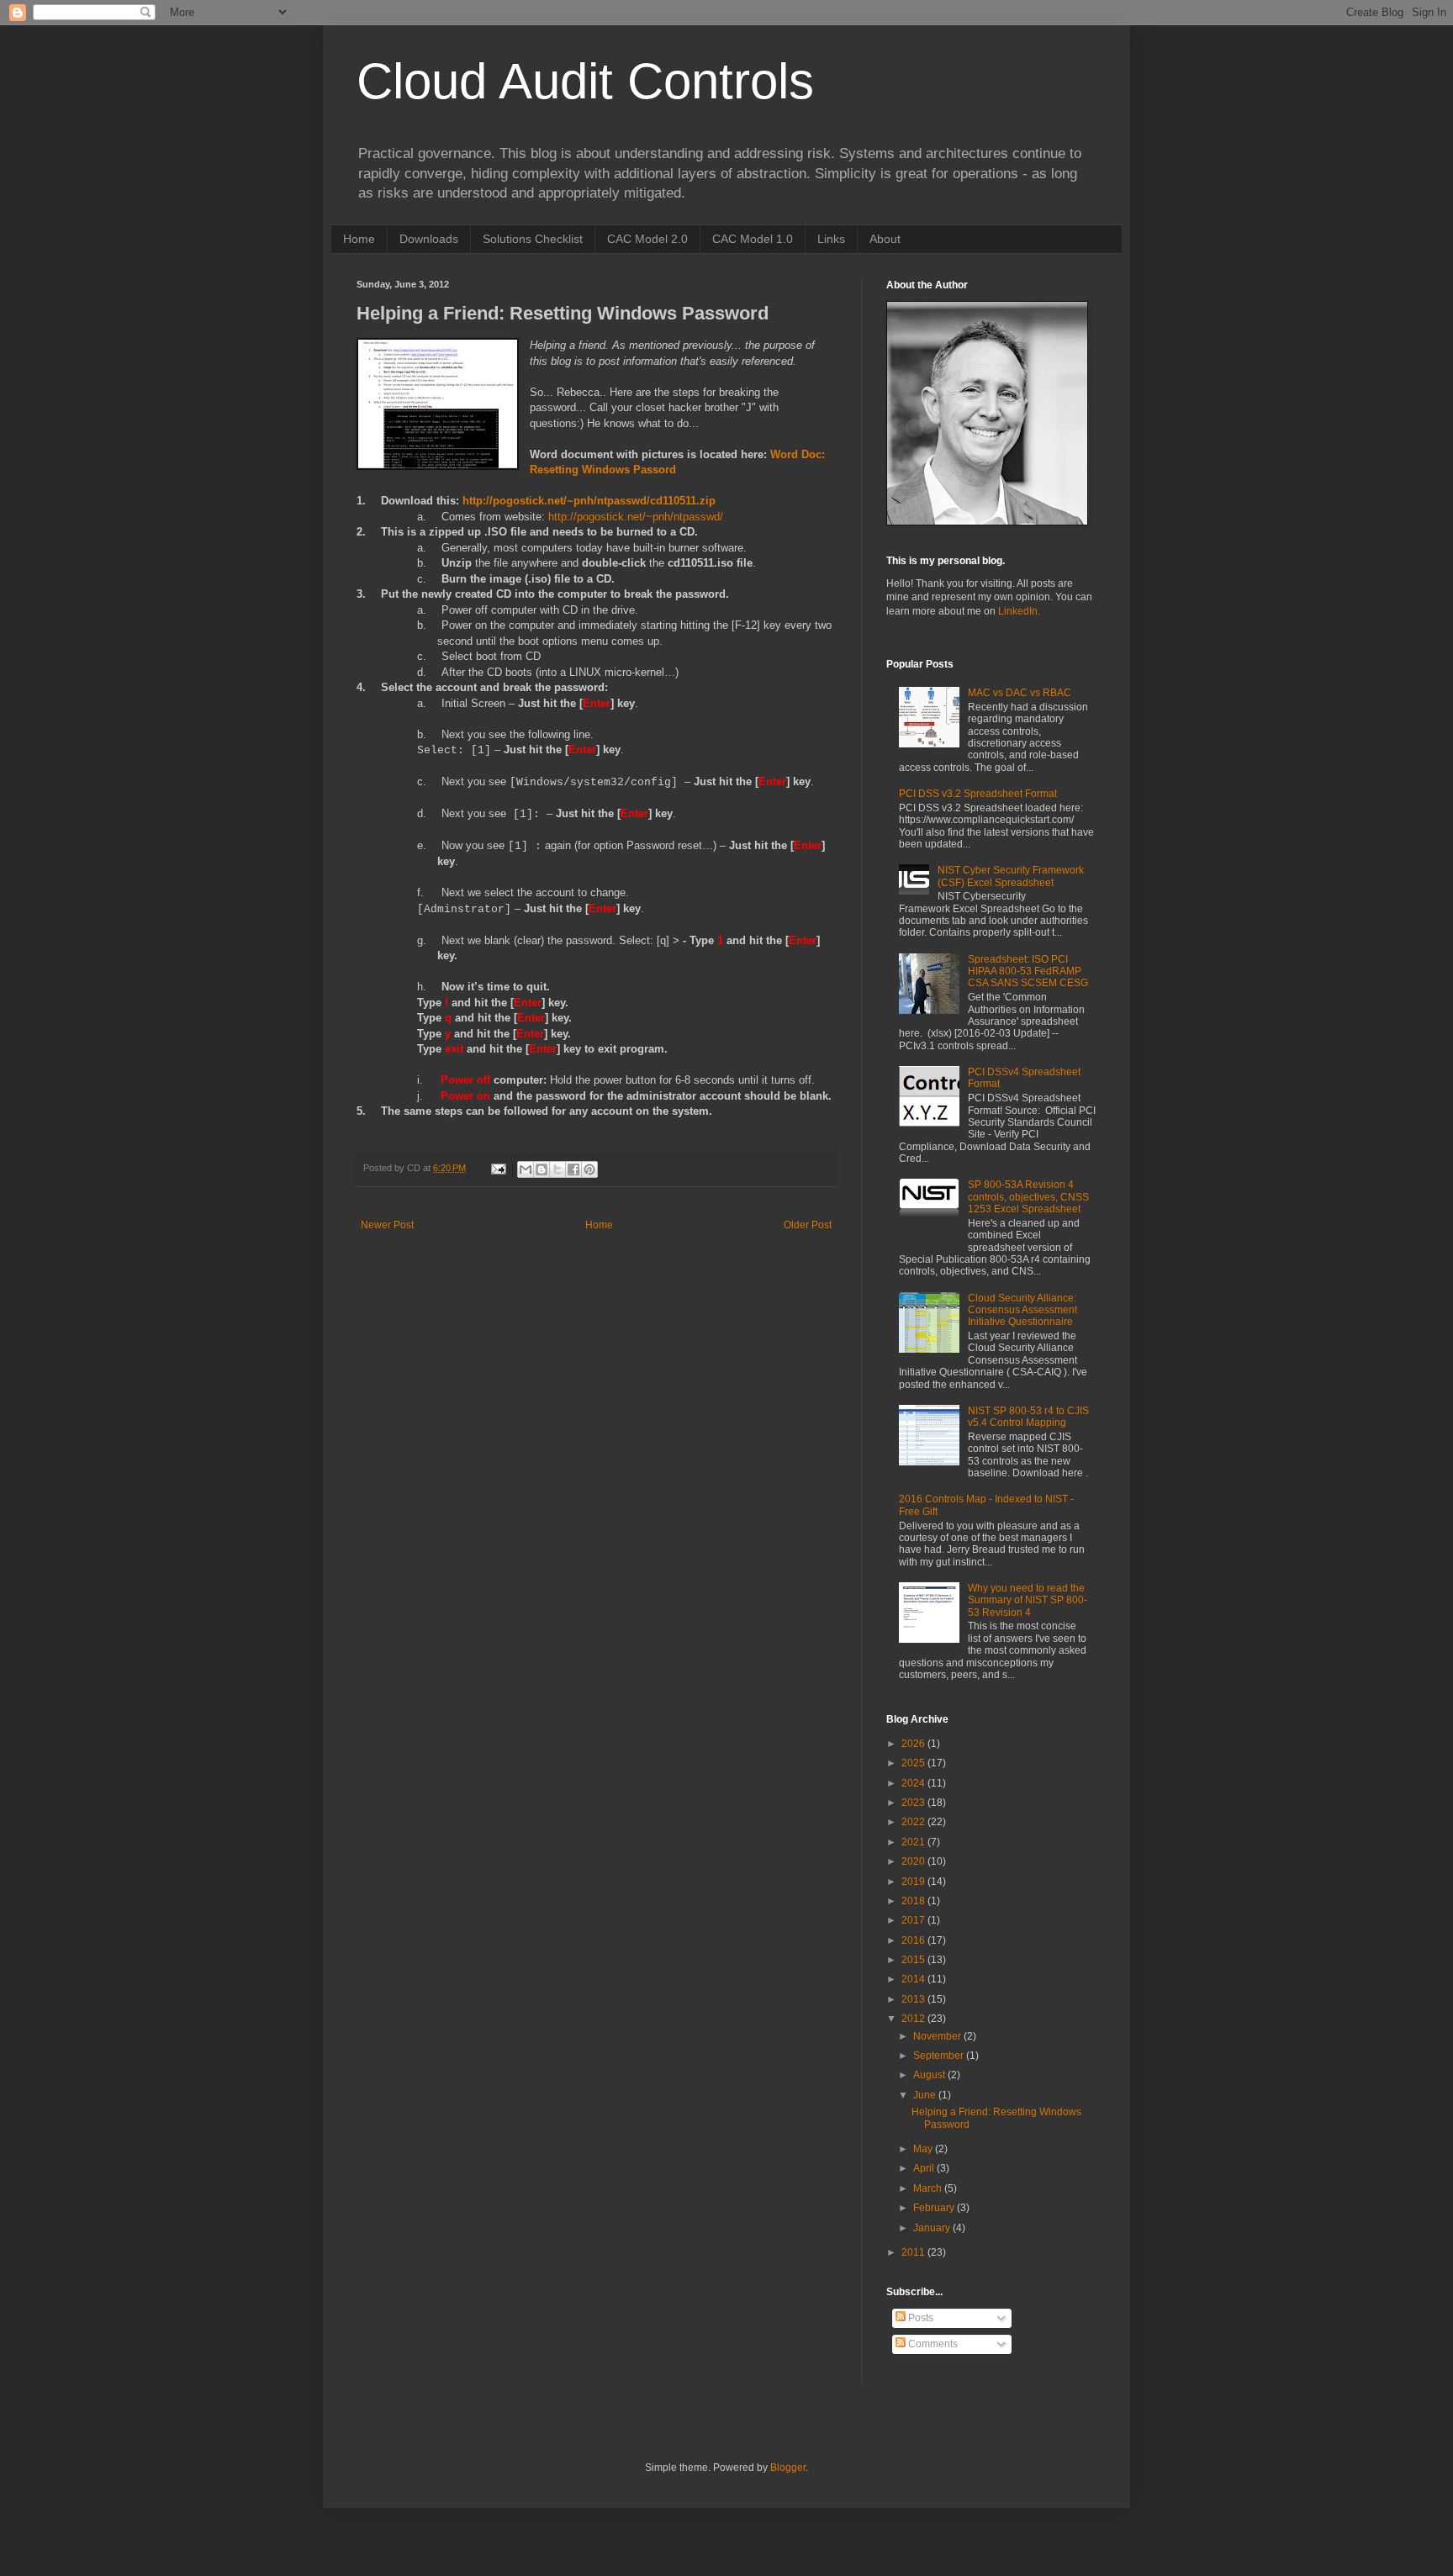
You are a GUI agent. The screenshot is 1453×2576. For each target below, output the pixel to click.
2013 (914, 1999)
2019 (914, 1882)
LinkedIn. (1019, 611)
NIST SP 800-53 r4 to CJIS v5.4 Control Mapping (1028, 1417)
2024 (914, 1783)
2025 (914, 1763)
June (926, 2095)
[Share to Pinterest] (589, 1169)
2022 (914, 1822)
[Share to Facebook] (573, 1169)
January (933, 2228)
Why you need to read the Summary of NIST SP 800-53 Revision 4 (1028, 1600)
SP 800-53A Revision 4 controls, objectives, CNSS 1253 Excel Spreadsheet (1028, 1197)
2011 (914, 2252)
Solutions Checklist (533, 239)
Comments (932, 2344)
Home (359, 239)
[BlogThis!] (542, 1169)
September (940, 2056)
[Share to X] (557, 1169)
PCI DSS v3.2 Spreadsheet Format (978, 794)
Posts (919, 2318)
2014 (914, 1979)
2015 (914, 1960)
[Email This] (526, 1169)
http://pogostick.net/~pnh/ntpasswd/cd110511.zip (589, 501)
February (935, 2208)
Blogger (788, 2468)
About (885, 239)
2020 (914, 1861)
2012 (914, 2019)
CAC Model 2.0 (647, 239)
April (925, 2168)
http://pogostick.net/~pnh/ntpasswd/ (636, 517)
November (938, 2036)
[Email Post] (498, 1168)
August (930, 2075)
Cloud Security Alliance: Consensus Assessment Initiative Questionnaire (1022, 1310)
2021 (914, 1842)
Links (831, 239)
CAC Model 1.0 (753, 239)
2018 (914, 1901)
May (924, 2149)
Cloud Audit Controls (585, 81)
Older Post (808, 1225)
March (929, 2188)
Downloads (429, 239)
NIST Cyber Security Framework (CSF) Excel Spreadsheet (1011, 876)
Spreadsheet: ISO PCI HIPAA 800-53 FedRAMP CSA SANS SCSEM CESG (1028, 971)
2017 (914, 1920)
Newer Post (387, 1225)
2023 (914, 1803)
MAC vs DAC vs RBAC (1020, 693)
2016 (914, 1940)
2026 (914, 1744)
